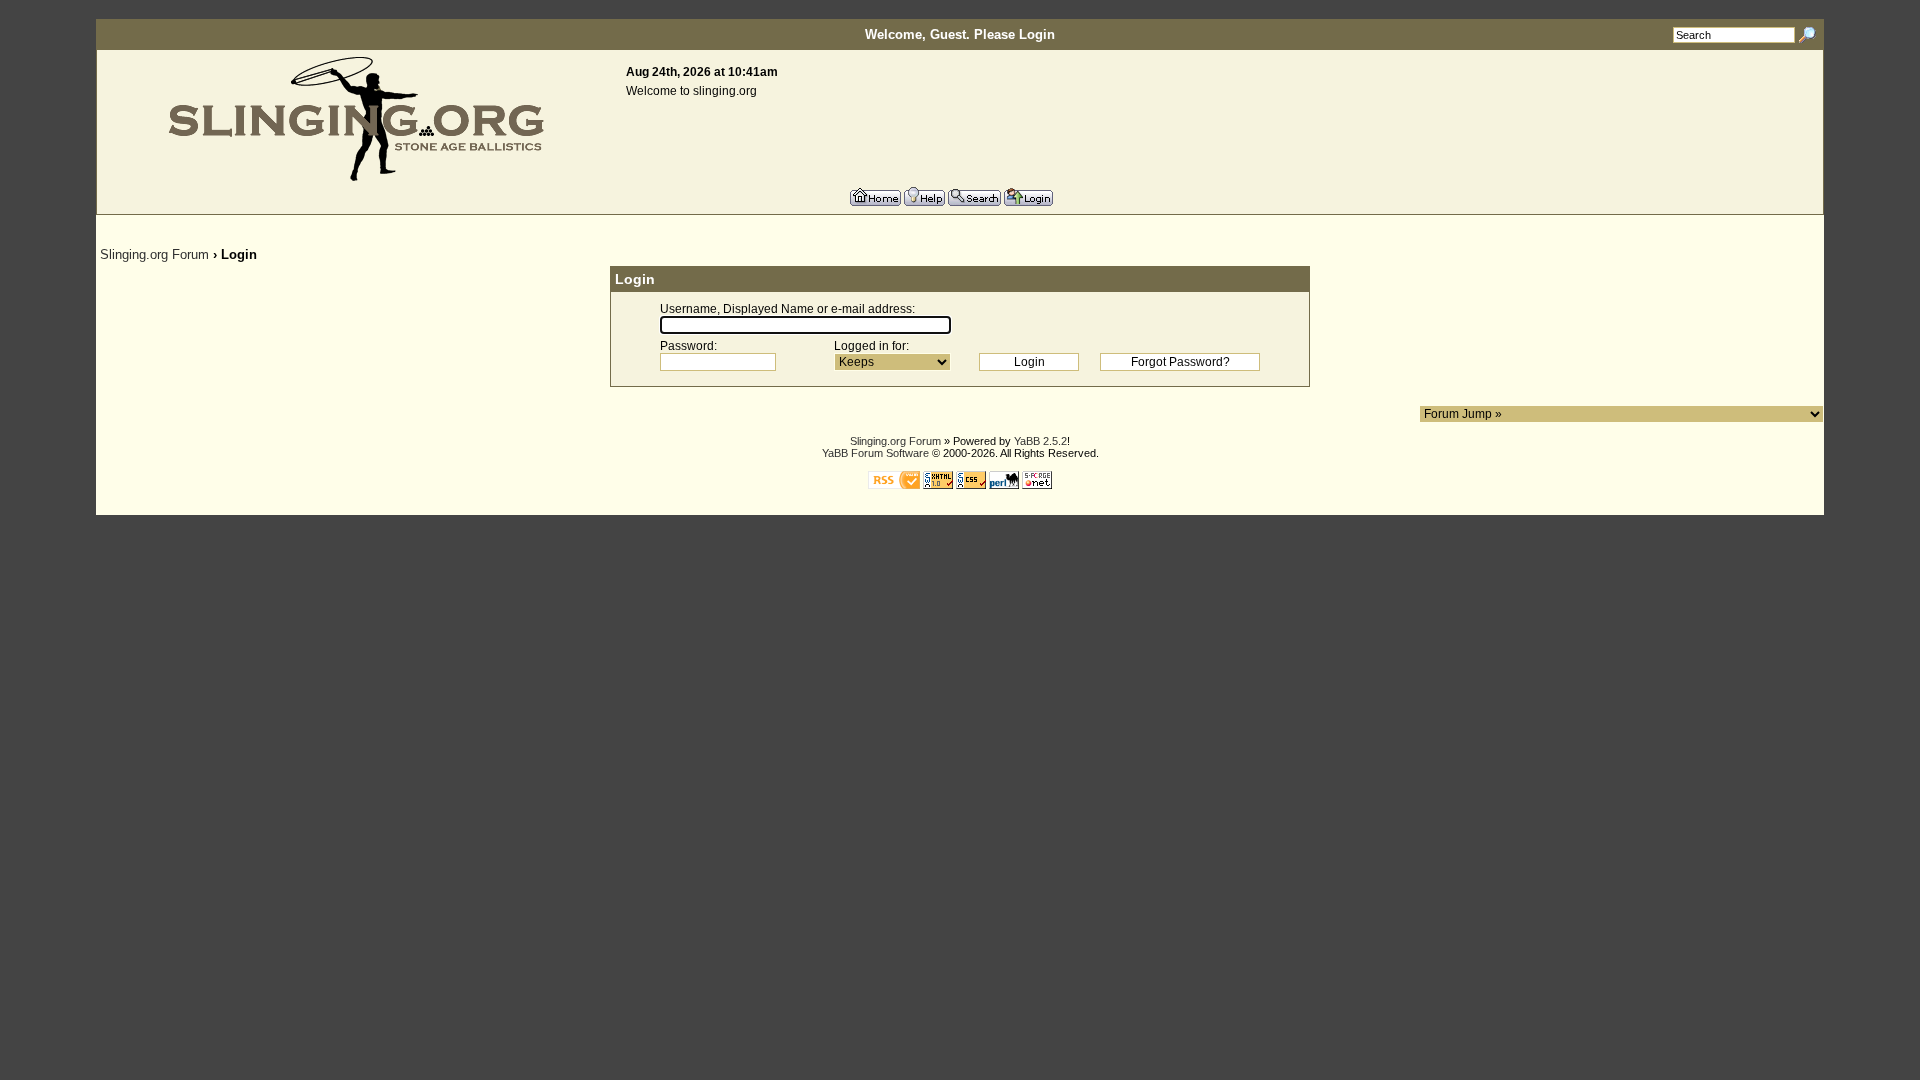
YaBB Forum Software (875, 453)
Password (687, 346)
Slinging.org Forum (154, 254)
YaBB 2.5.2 (1040, 441)
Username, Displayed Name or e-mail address (786, 309)
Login (1037, 34)
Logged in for (870, 346)
